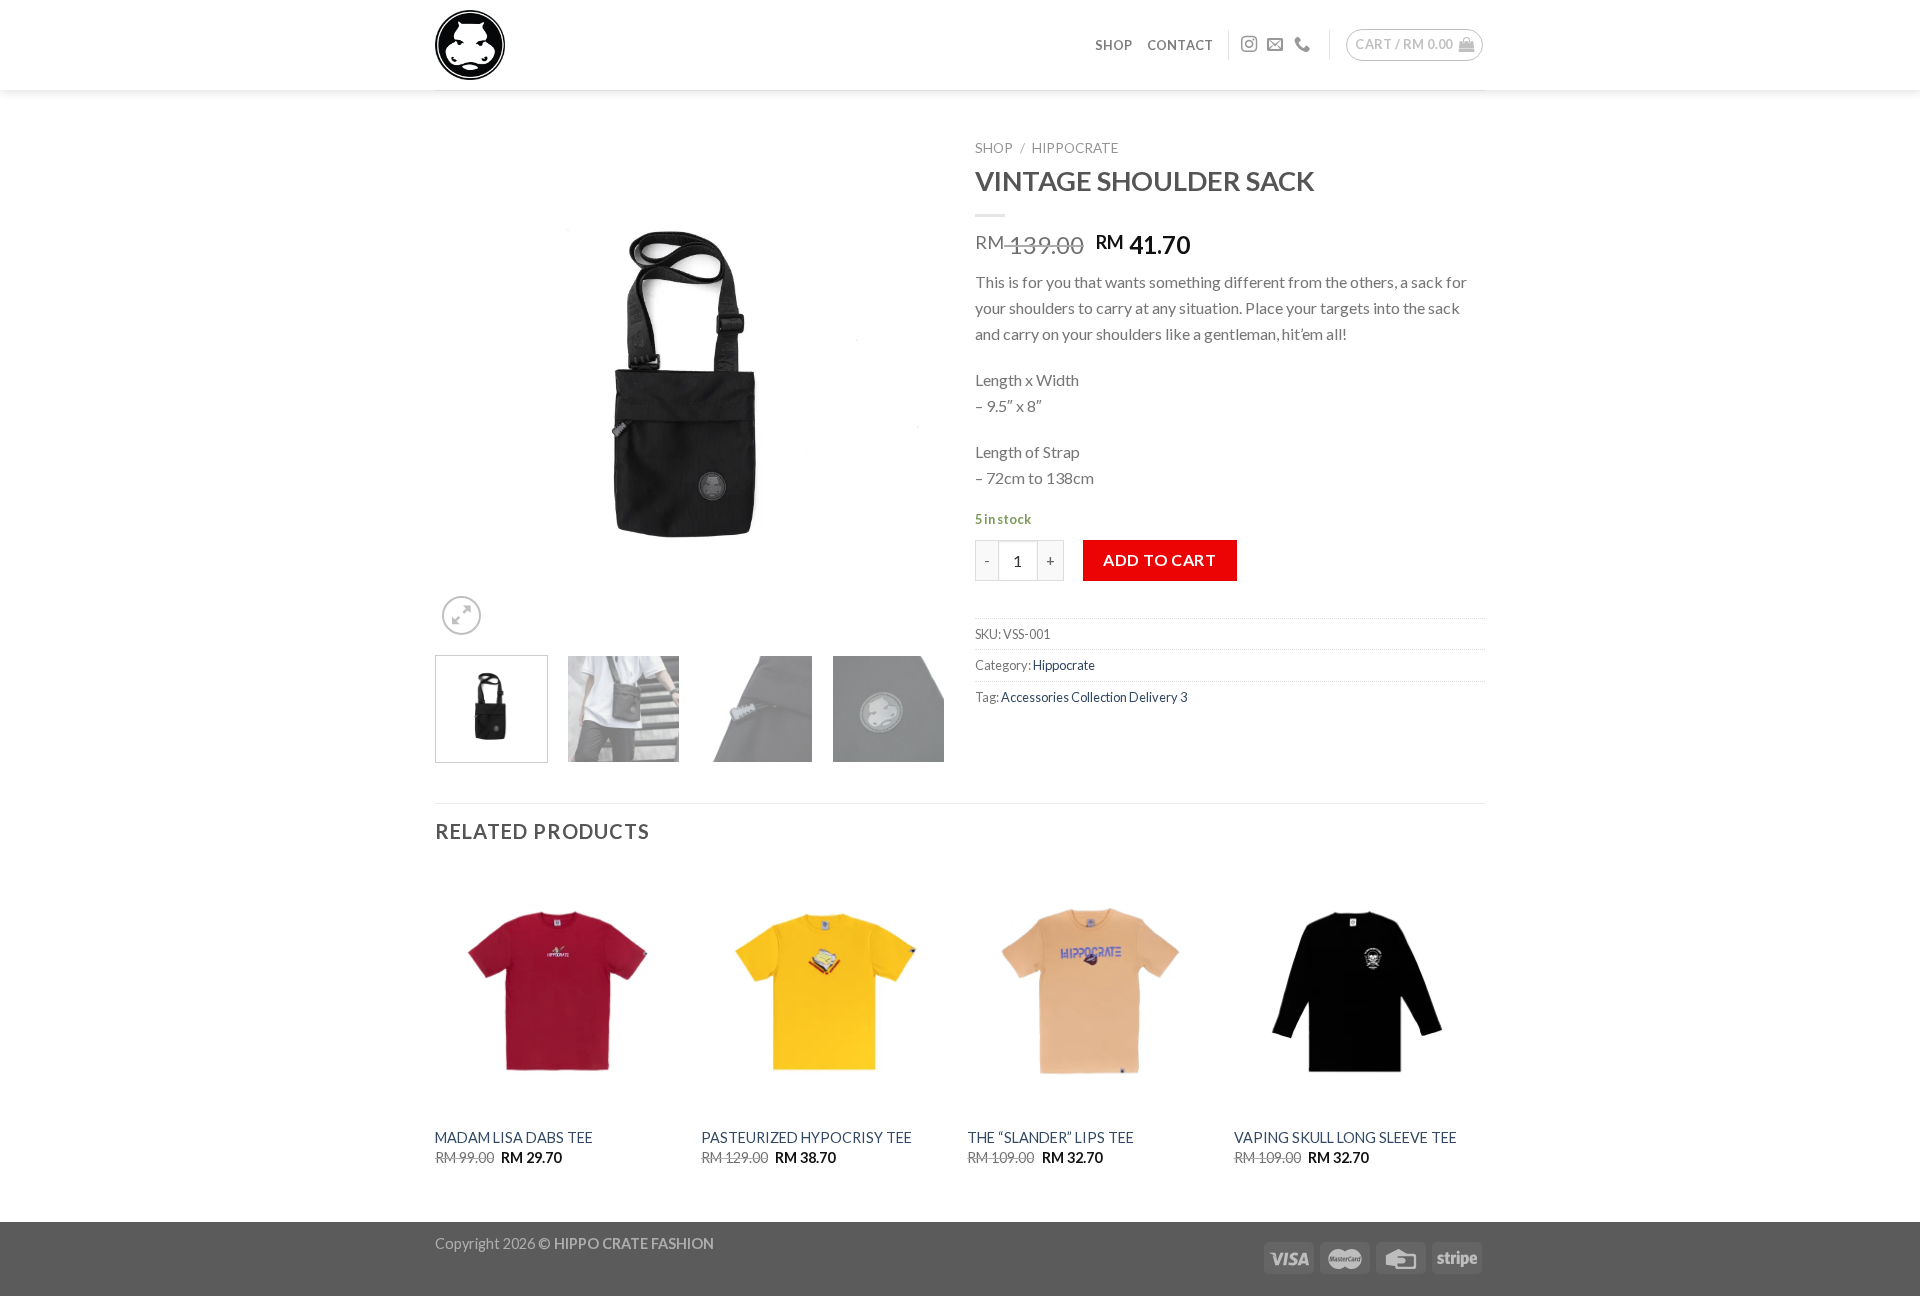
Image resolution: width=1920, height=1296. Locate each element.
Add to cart (1159, 559)
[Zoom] (461, 615)
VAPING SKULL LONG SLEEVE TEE (1345, 1137)
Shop (1114, 45)
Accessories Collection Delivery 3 (1094, 697)
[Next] (910, 385)
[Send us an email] (1275, 45)
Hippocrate (1075, 148)
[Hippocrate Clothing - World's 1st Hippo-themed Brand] (535, 45)
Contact (1180, 45)
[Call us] (1302, 45)
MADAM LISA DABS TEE (514, 1137)
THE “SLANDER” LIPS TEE (1050, 1137)
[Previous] (470, 385)
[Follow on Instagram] (1249, 45)
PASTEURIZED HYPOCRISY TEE (806, 1137)
